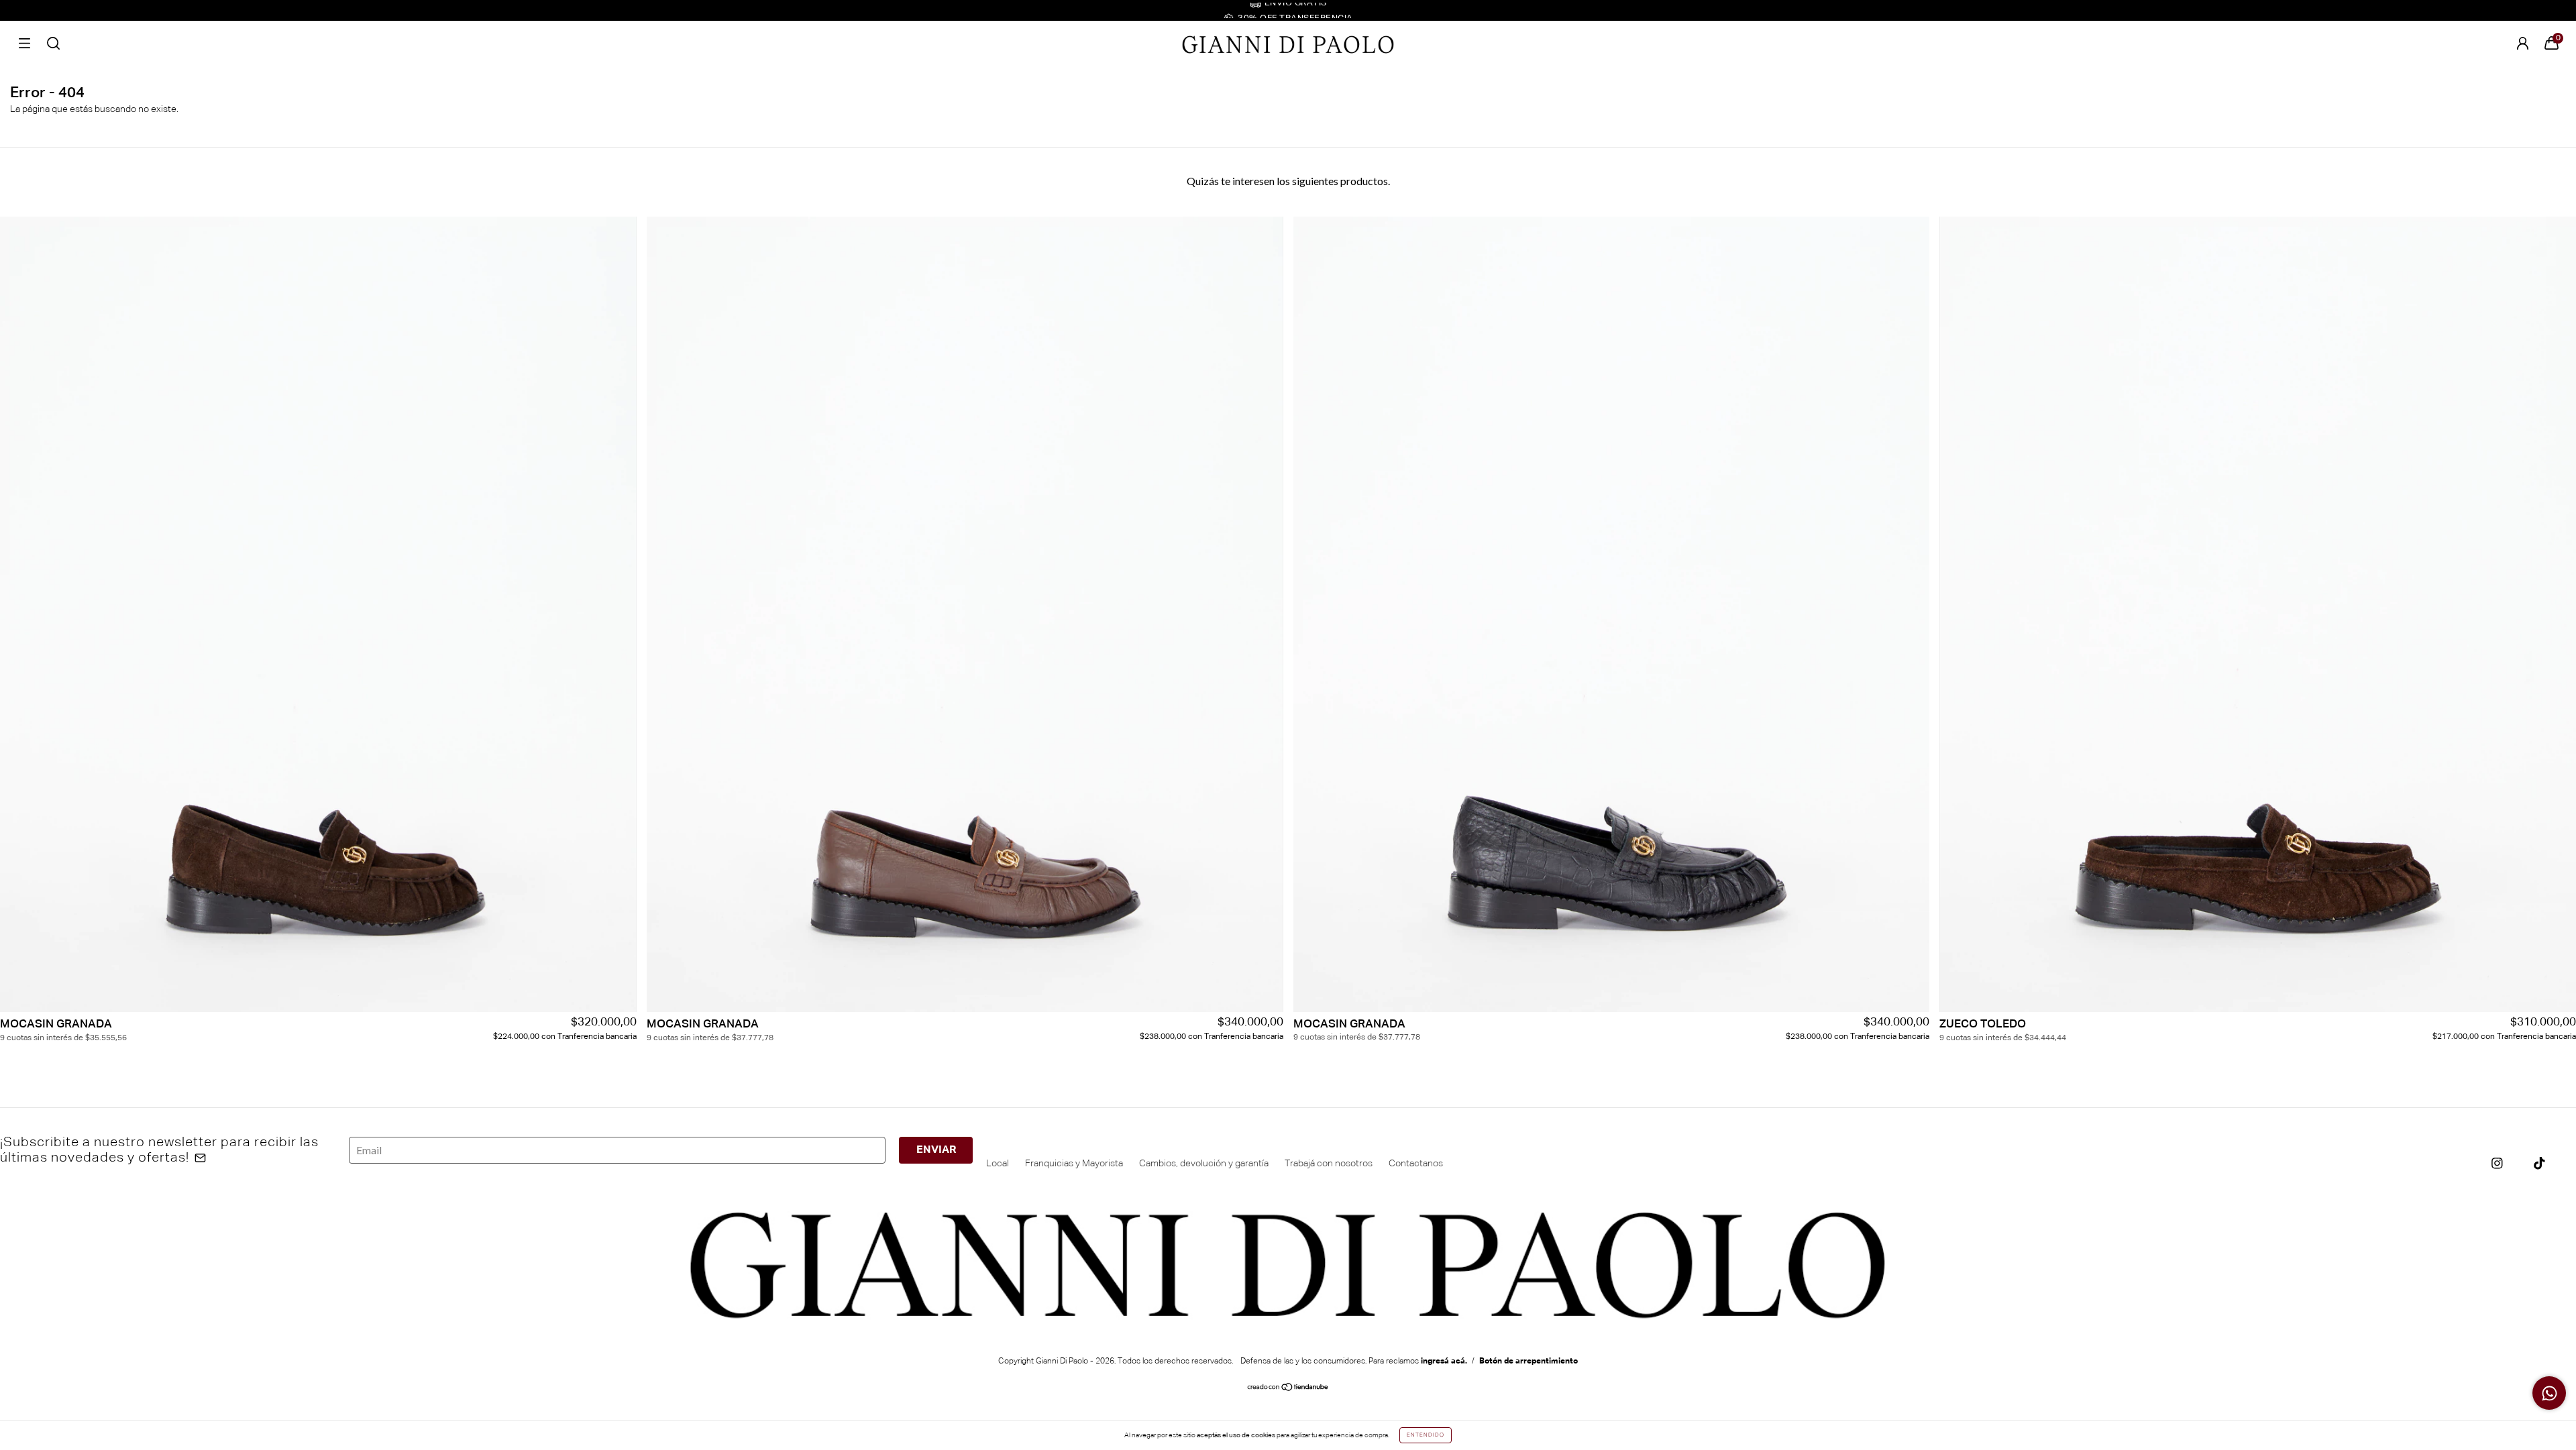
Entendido (1426, 1435)
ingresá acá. (1444, 1361)
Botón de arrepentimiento (1528, 1361)
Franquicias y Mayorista (1074, 1164)
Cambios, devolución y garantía (1204, 1164)
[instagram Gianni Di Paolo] (2497, 1163)
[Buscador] (53, 43)
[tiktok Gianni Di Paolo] (2539, 1163)
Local (998, 1164)
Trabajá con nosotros (1329, 1164)
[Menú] (24, 43)
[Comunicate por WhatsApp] (2549, 1393)
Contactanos (1416, 1164)
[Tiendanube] (1288, 1389)
